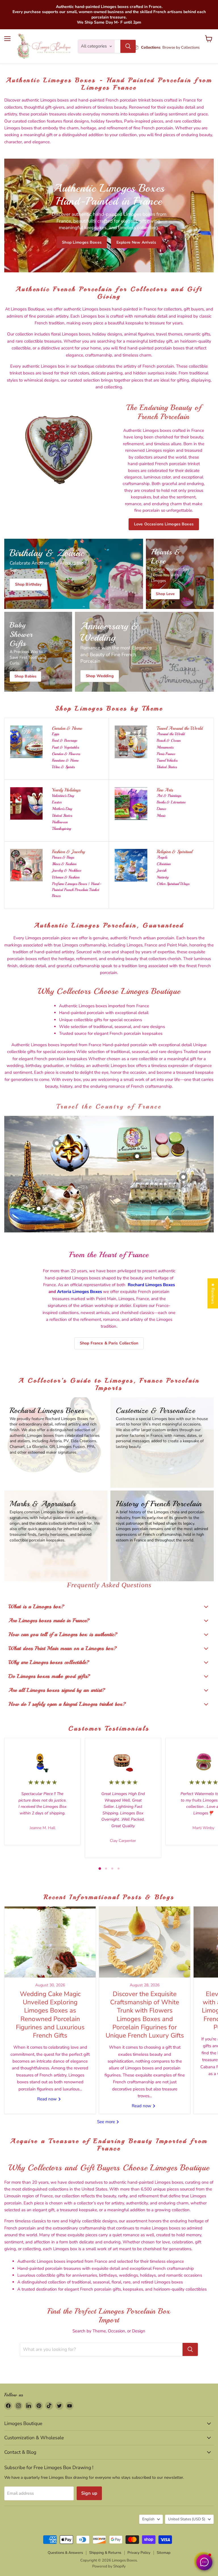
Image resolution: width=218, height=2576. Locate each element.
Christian (164, 864)
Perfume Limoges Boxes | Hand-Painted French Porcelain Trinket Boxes (77, 890)
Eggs (55, 734)
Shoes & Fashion (64, 864)
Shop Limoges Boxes (82, 242)
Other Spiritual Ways (173, 884)
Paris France (166, 754)
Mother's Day (62, 809)
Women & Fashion (66, 877)
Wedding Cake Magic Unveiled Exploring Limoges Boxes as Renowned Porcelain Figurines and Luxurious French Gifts (50, 2015)
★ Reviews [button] (213, 1293)
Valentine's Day (63, 796)
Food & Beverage (65, 740)
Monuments (165, 747)
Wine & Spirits (63, 767)
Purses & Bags (63, 857)
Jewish (162, 870)
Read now (48, 2099)
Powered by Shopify (109, 2566)
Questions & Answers (65, 2553)
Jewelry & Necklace (67, 870)
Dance (161, 809)
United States (167, 767)
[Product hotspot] (57, 1143)
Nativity (163, 877)
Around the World (171, 734)
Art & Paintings (169, 796)
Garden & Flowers (66, 754)
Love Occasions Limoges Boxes (164, 524)
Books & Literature (171, 802)
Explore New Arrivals (136, 242)
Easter (57, 802)
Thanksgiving (61, 829)
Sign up (89, 2493)
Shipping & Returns (105, 2553)
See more (107, 2122)
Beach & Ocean (169, 740)
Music (161, 816)
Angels (162, 857)
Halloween (60, 822)
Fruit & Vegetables (65, 747)
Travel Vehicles (167, 760)
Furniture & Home (65, 760)
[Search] (128, 46)
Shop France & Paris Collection (109, 1343)
